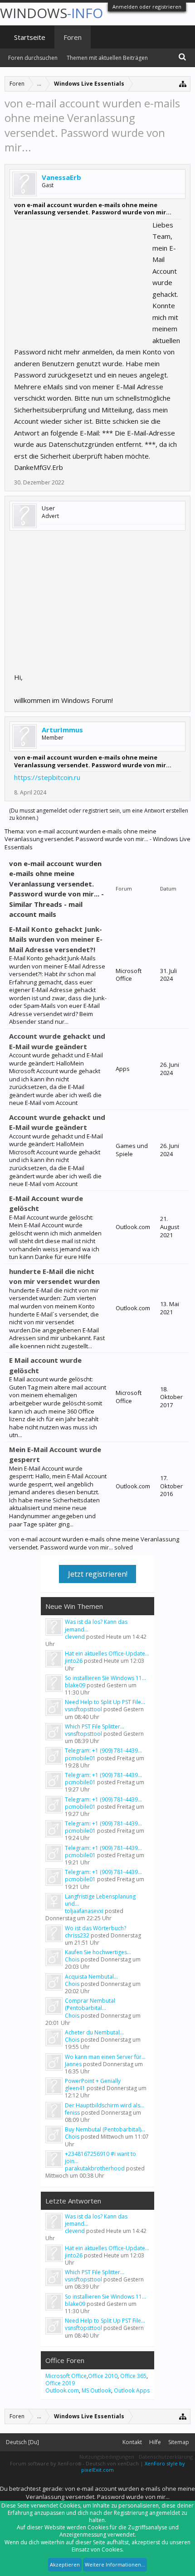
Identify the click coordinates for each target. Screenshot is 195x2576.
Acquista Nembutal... (91, 1977)
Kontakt (132, 2442)
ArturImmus (62, 730)
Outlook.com (62, 2390)
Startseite (30, 37)
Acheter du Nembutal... (94, 2032)
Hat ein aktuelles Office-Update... (107, 1654)
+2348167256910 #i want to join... (100, 2157)
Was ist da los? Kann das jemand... (96, 1625)
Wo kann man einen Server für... (105, 2057)
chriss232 (77, 1935)
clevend (75, 1637)
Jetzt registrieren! (98, 1574)
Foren (73, 37)
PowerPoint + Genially (93, 2081)
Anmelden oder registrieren (147, 7)
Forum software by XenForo (46, 2463)
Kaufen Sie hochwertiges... (98, 1952)
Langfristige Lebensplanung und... (100, 1900)
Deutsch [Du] (22, 2442)
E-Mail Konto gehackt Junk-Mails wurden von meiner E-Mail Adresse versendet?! (56, 939)
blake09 (75, 1685)
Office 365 (133, 2376)
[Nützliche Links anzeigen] (183, 84)
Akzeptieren (65, 2564)
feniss (72, 2113)
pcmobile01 (80, 1758)
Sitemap (179, 2442)
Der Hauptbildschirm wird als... (105, 2105)
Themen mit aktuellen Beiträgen (107, 58)
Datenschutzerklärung (166, 2457)
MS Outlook (96, 2390)
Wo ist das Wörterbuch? (95, 1928)
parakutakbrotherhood (95, 2168)
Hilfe (155, 2442)
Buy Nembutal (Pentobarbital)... (105, 2129)
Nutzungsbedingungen (107, 2457)
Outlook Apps (132, 2390)
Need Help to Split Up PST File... (105, 1702)
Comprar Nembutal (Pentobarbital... (90, 2004)
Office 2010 (103, 2376)
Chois (72, 1959)
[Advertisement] (82, 276)
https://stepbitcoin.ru (47, 777)
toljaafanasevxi (84, 1911)
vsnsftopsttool (83, 1709)
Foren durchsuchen (33, 58)
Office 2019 (60, 2383)
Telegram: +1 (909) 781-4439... (103, 1750)
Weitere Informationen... (115, 2564)
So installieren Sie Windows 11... (105, 1678)
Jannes (73, 2064)
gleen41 (75, 2088)
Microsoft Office (66, 2376)
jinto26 (74, 1661)
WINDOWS (51, 13)
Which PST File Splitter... (95, 1726)
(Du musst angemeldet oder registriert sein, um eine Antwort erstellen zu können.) (99, 814)
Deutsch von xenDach (113, 2463)
